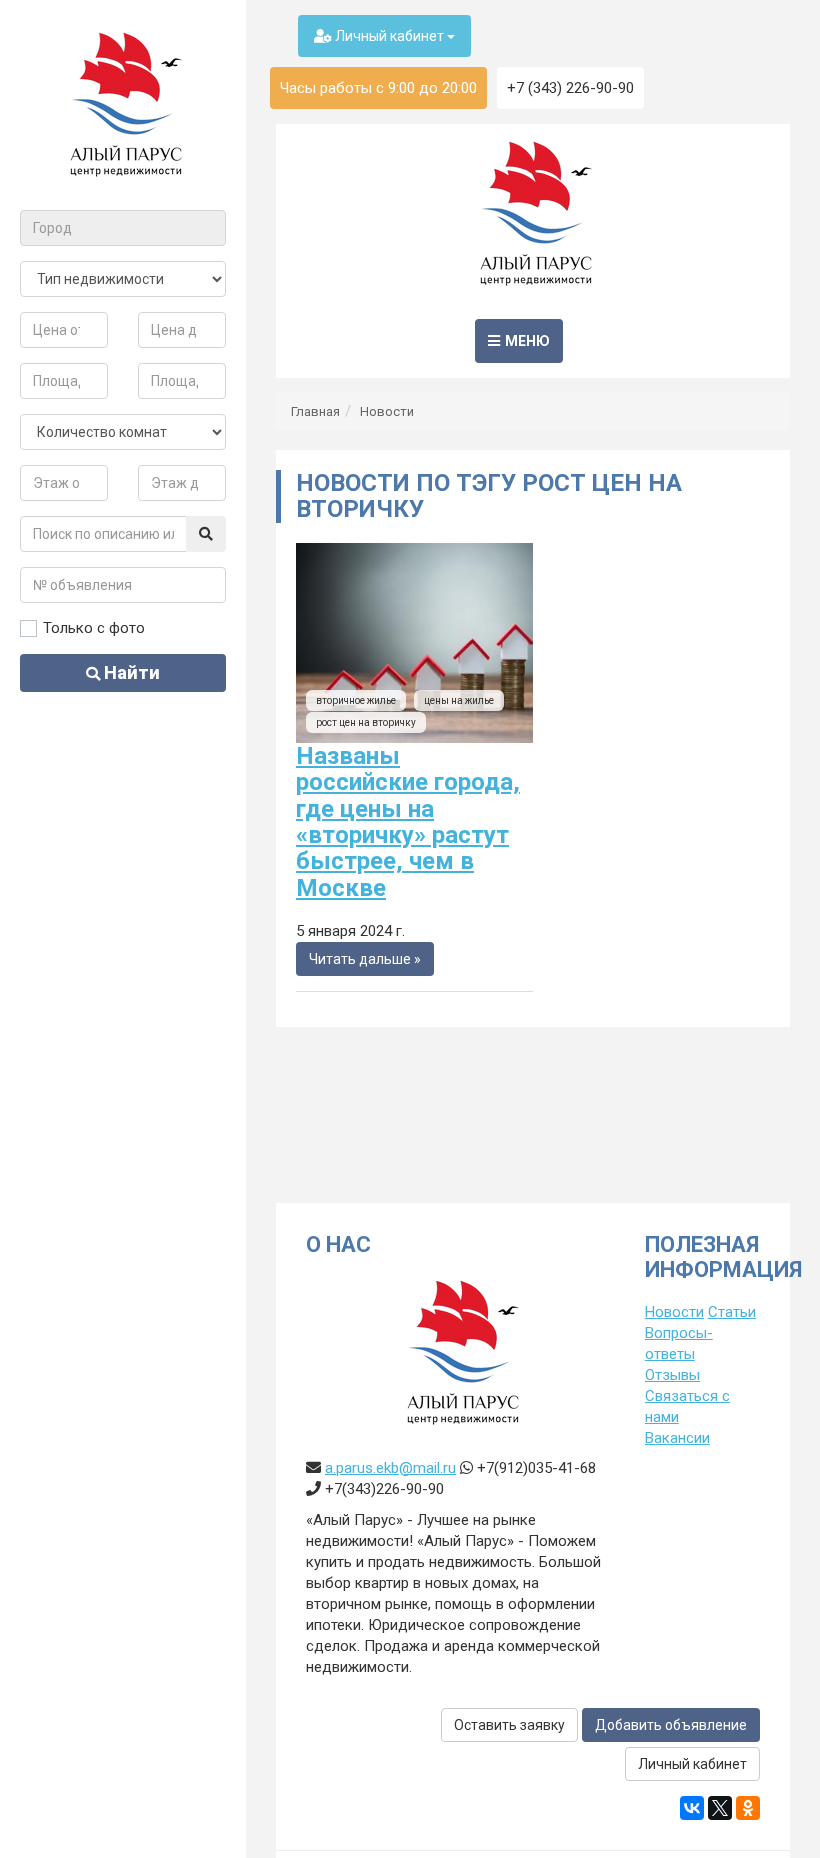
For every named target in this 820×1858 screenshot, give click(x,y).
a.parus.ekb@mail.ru (390, 1468)
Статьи (732, 1312)
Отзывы (672, 1375)
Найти (130, 672)
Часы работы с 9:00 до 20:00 (378, 88)
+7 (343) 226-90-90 (570, 88)
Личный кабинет (389, 36)
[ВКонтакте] (692, 1808)
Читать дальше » (365, 959)
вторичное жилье (356, 700)
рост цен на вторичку (366, 722)
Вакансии (677, 1438)
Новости (387, 411)
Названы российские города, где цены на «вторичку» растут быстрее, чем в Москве (408, 822)
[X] (720, 1808)
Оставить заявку (509, 1725)
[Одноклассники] (748, 1808)
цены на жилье (459, 700)
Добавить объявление (671, 1725)
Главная (315, 411)
